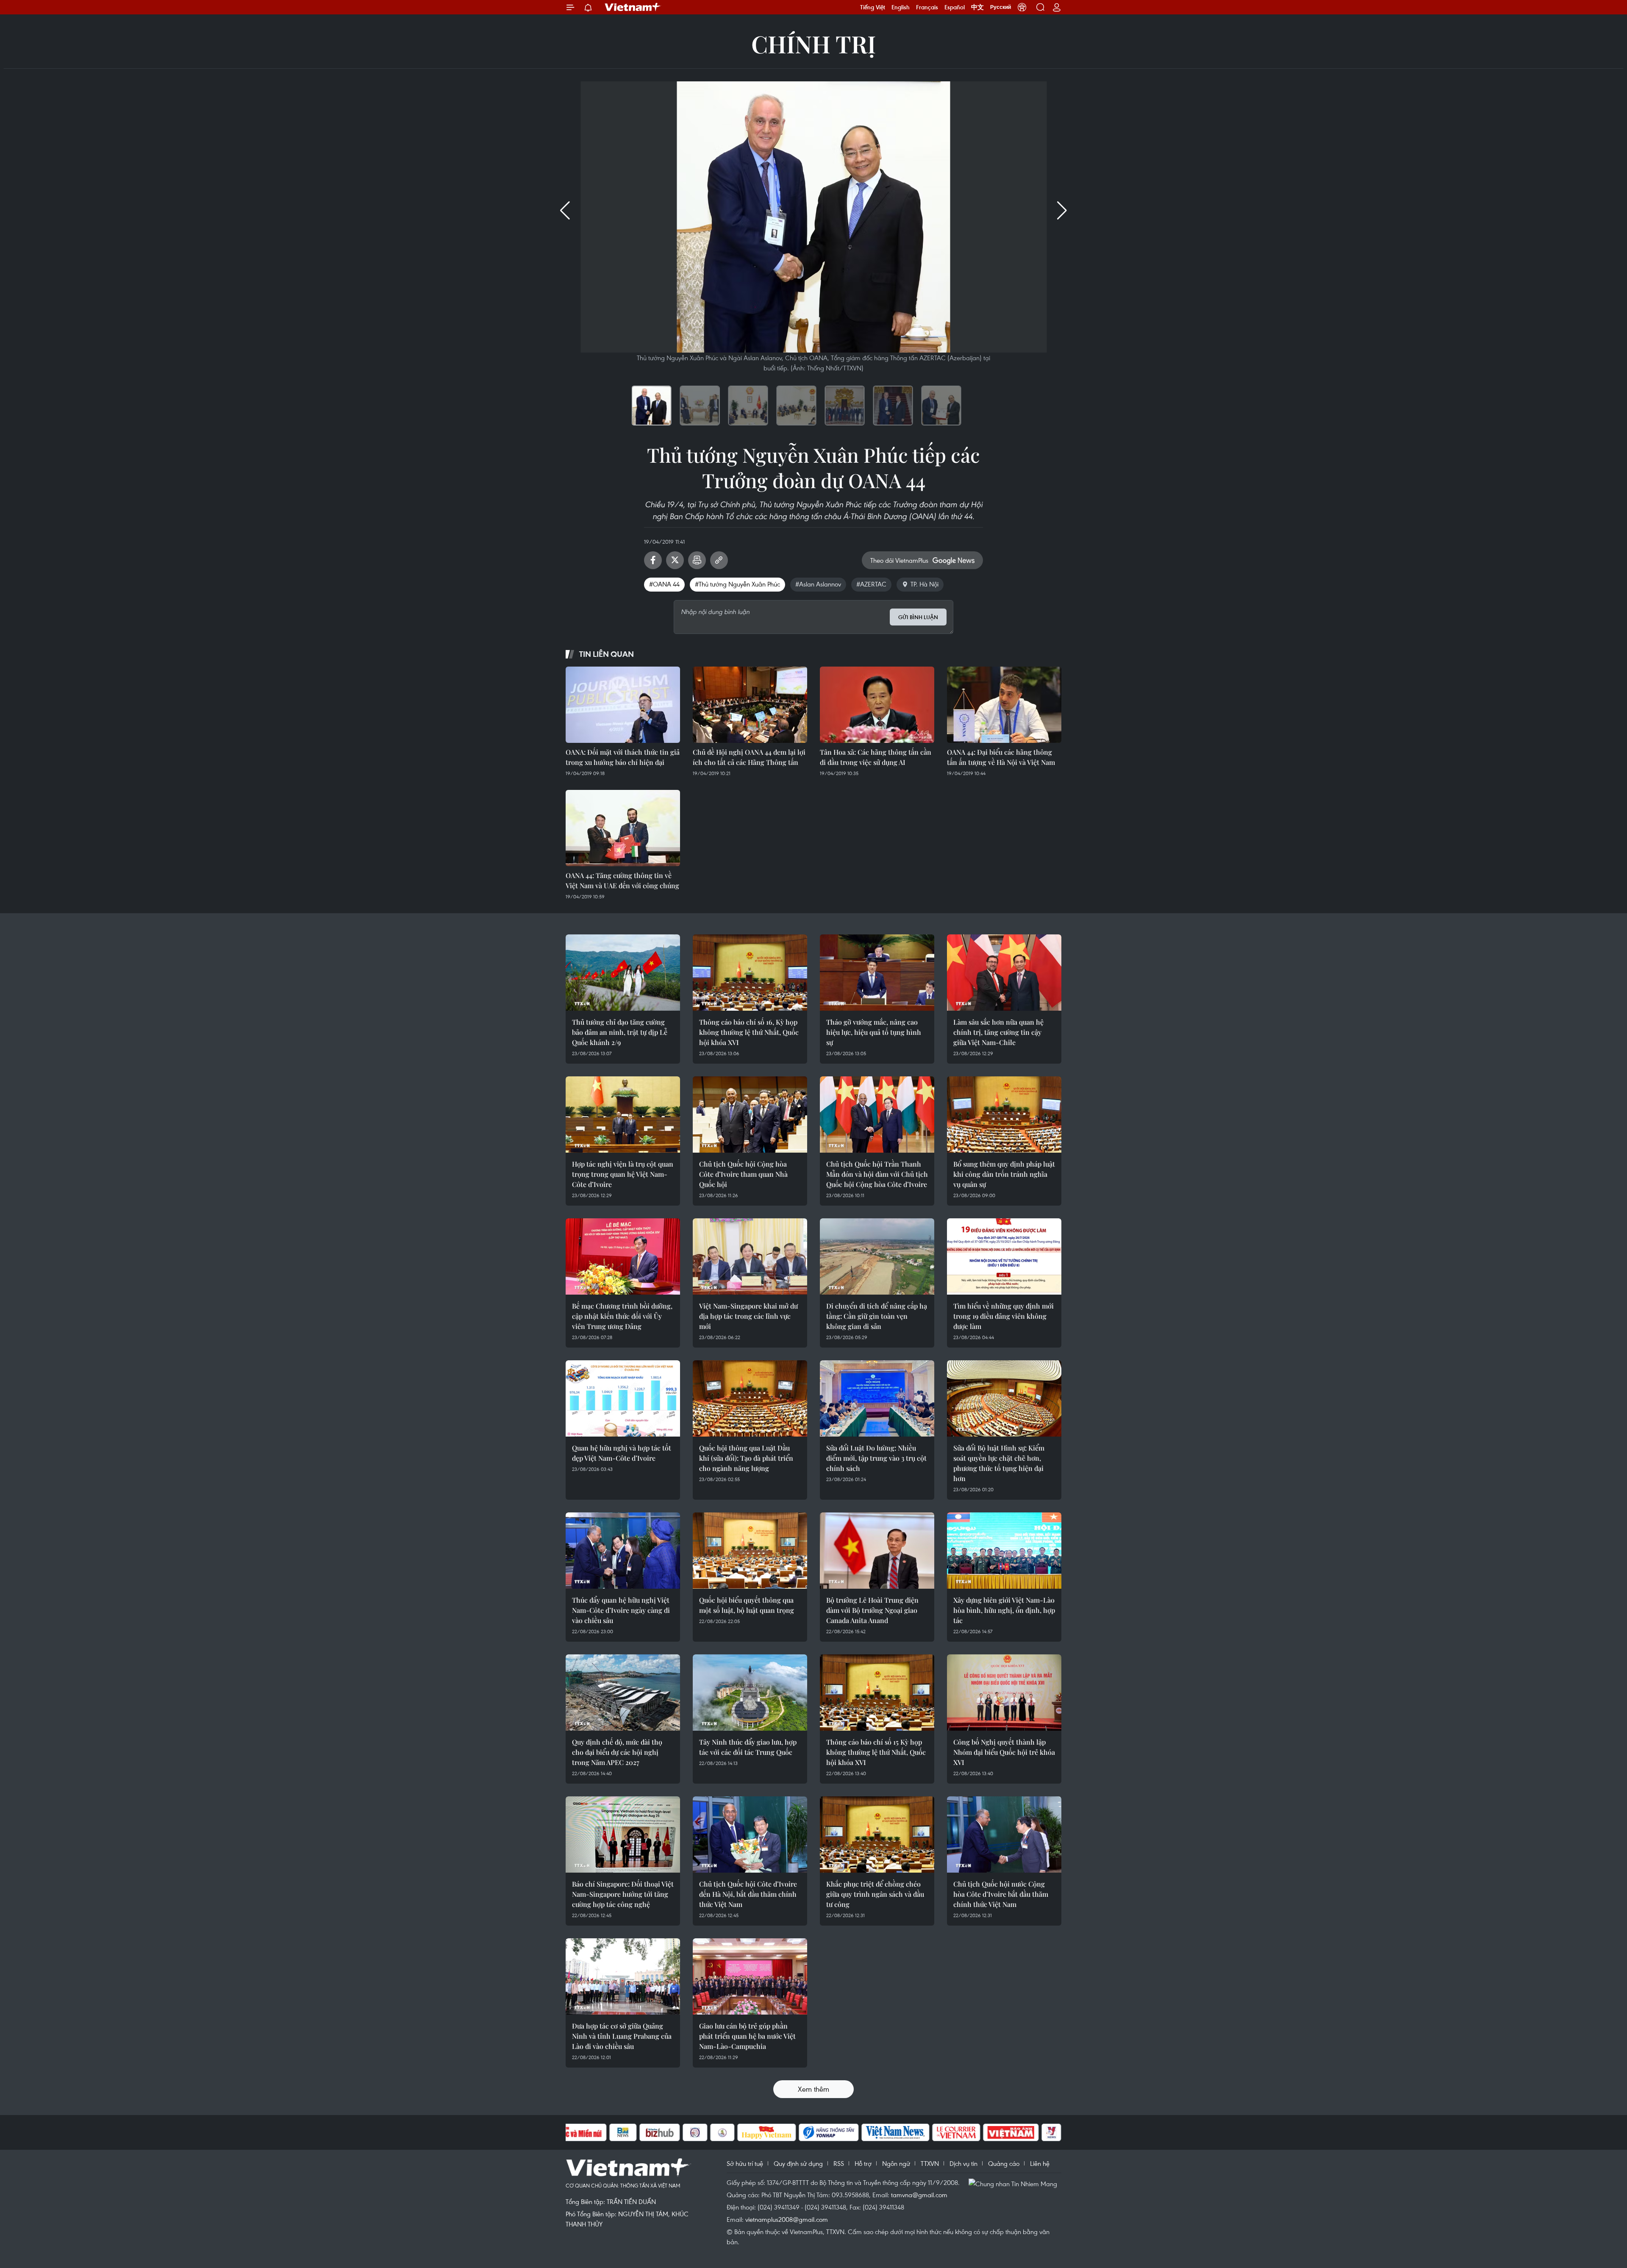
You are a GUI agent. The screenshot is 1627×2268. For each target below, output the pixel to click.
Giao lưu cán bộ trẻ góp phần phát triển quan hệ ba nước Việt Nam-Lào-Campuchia (747, 2036)
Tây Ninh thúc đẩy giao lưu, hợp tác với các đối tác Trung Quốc (748, 1747)
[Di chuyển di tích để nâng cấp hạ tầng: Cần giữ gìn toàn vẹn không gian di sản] (877, 1256)
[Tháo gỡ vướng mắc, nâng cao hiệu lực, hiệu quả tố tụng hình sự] (877, 973)
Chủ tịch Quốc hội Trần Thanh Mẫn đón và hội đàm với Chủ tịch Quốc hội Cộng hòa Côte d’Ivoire (877, 1174)
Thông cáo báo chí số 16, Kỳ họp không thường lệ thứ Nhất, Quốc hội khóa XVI (749, 1032)
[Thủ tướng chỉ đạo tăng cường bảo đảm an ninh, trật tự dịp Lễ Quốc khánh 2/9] (623, 973)
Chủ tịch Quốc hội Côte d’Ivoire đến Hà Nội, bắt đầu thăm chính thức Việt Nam (748, 1894)
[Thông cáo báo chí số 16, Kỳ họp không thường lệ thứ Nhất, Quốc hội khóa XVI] (750, 973)
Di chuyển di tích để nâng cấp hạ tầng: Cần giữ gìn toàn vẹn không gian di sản (877, 1316)
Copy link (719, 560)
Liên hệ (1040, 2163)
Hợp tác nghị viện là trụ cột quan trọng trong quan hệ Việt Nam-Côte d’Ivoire (623, 1174)
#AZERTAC (871, 584)
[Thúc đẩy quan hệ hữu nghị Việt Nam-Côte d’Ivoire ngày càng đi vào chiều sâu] (623, 1551)
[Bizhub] (660, 2132)
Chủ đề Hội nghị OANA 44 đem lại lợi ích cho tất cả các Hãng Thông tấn (749, 757)
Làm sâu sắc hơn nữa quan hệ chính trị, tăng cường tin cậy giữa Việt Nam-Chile (998, 1032)
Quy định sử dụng (798, 2163)
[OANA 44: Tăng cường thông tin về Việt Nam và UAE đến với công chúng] (623, 828)
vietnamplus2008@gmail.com (787, 2219)
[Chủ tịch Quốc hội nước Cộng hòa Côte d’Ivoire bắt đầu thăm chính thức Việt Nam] (1004, 1834)
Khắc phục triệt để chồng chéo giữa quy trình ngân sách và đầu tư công (875, 1894)
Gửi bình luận (918, 617)
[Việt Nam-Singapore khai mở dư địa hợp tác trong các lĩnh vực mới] (750, 1256)
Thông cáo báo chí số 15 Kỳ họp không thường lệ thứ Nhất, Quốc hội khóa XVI (876, 1752)
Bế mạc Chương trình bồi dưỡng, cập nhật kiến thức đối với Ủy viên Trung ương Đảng (622, 1316)
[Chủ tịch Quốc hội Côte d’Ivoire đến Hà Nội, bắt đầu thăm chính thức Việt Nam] (750, 1834)
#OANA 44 (664, 584)
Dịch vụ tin (963, 2163)
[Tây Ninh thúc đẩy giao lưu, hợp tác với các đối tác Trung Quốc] (750, 1693)
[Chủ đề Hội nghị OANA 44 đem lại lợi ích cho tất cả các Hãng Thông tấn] (750, 705)
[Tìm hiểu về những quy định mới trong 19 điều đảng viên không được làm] (1004, 1256)
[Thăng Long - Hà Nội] (1022, 7)
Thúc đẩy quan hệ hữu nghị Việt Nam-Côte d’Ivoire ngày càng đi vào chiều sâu (621, 1610)
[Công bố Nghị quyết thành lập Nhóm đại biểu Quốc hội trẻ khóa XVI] (1004, 1693)
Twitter (675, 560)
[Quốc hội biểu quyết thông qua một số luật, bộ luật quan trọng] (750, 1551)
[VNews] (1051, 2132)
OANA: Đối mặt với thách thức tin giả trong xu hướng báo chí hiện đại (623, 757)
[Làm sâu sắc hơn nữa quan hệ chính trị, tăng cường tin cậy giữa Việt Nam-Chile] (1004, 973)
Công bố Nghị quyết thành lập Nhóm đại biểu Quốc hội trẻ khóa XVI (1004, 1752)
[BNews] (623, 2132)
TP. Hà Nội (925, 584)
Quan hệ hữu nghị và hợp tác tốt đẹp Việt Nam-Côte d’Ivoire (622, 1453)
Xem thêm (813, 2089)
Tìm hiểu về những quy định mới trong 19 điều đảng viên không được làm (1004, 1316)
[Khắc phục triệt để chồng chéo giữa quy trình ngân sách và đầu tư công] (877, 1834)
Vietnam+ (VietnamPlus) (633, 7)
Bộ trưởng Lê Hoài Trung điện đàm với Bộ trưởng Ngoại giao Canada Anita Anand (872, 1610)
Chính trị (813, 43)
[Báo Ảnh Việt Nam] (1011, 2132)
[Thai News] (722, 2132)
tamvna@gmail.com (919, 2195)
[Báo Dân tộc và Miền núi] (576, 2132)
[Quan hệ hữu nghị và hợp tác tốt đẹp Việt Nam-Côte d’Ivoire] (623, 1398)
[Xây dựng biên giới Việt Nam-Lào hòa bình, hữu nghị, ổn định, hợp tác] (1004, 1551)
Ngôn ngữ (896, 2163)
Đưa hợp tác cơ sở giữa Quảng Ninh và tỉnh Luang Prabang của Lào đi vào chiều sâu (622, 2036)
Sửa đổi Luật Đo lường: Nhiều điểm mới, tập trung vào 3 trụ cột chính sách (876, 1458)
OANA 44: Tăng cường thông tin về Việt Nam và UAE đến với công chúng (622, 880)
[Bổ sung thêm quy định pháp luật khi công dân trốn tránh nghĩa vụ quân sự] (1004, 1115)
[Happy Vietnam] (767, 2132)
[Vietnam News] (895, 2132)
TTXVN (930, 2163)
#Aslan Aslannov (818, 584)
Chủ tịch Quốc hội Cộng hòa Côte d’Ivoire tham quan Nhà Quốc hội (743, 1174)
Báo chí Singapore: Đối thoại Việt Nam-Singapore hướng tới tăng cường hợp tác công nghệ (623, 1894)
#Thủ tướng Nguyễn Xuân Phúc (737, 584)
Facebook (653, 560)
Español (955, 7)
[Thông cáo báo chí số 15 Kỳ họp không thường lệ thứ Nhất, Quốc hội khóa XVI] (877, 1693)
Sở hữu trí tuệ (745, 2163)
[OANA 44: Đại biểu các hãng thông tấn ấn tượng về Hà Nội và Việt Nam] (1004, 705)
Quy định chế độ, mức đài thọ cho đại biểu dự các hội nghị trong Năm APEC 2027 (617, 1752)
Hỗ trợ (863, 2163)
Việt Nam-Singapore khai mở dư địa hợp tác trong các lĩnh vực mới (748, 1316)
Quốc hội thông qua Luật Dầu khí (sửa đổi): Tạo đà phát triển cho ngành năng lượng (746, 1458)
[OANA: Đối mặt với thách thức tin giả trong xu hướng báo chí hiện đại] (623, 705)
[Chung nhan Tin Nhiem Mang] (1015, 2183)
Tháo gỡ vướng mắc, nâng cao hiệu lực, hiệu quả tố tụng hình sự (874, 1032)
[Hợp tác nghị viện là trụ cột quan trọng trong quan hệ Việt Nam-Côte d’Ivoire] (623, 1115)
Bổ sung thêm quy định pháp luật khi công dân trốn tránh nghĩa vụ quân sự (1004, 1174)
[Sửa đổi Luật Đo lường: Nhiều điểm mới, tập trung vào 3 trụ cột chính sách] (877, 1398)
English (901, 7)
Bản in (697, 560)
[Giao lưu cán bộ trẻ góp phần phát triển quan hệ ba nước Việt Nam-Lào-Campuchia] (750, 1976)
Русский (1001, 7)
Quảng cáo (1004, 2163)
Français (927, 7)
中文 (977, 7)
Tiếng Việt (873, 7)
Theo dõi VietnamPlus (899, 560)
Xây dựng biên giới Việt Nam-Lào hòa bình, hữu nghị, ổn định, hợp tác (1004, 1610)
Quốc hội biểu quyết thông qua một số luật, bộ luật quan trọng (747, 1605)
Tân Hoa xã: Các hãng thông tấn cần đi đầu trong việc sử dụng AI (876, 757)
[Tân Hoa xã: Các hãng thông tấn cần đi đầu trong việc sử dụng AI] (877, 705)
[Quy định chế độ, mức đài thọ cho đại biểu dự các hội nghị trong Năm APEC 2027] (623, 1693)
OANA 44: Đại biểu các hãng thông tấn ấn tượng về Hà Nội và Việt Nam (1001, 757)
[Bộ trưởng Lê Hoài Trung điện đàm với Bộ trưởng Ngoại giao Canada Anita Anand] (877, 1551)
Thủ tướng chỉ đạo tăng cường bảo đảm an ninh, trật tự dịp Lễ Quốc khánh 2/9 (620, 1032)
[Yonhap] (829, 2132)
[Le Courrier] (956, 2132)
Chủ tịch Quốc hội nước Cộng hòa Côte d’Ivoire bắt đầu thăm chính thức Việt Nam (1001, 1894)
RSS (839, 2163)
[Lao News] (695, 2132)
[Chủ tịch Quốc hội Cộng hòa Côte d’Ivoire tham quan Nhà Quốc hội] (750, 1115)
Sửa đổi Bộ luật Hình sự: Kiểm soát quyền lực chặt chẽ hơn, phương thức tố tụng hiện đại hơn (999, 1463)
